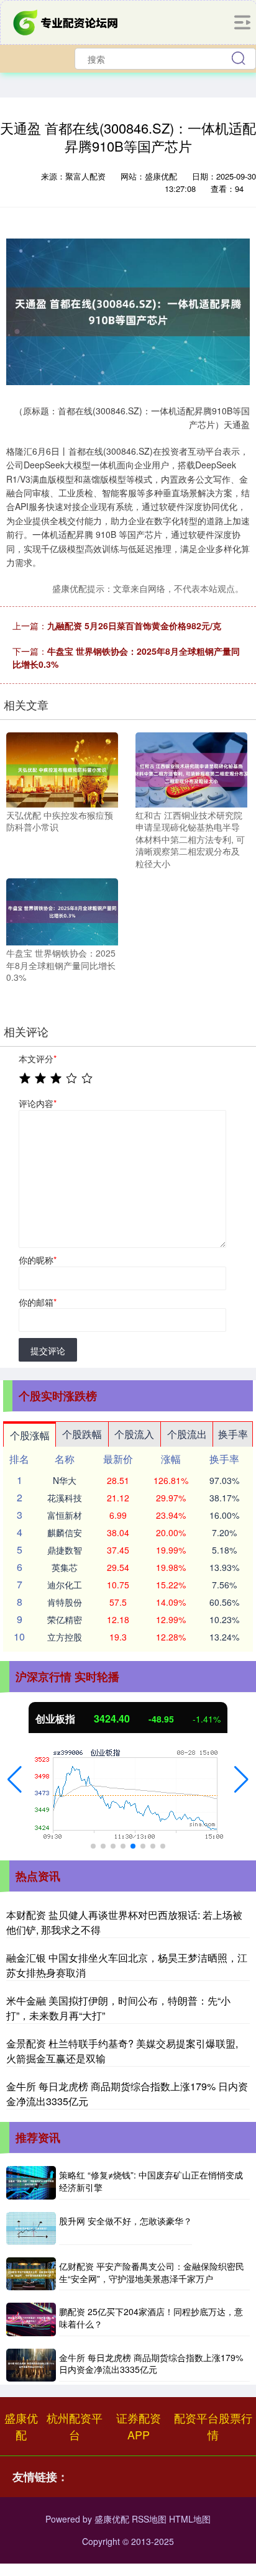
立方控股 (65, 1637)
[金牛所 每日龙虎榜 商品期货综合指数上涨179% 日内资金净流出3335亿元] (31, 2365)
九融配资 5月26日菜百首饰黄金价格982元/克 (134, 626)
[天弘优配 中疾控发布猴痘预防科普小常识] (62, 768)
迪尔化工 (65, 1585)
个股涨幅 (30, 1435)
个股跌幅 (82, 1434)
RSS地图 (149, 2519)
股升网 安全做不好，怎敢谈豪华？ (126, 2221)
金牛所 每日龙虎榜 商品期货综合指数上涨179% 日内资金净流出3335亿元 (151, 2364)
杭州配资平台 (75, 2426)
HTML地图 (190, 2519)
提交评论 (48, 1350)
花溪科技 (65, 1498)
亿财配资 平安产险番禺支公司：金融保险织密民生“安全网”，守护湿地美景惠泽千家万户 (152, 2272)
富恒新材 (65, 1515)
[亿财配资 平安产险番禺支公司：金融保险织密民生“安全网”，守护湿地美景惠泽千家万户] (31, 2274)
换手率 (233, 1434)
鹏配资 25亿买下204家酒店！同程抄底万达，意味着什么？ (151, 2318)
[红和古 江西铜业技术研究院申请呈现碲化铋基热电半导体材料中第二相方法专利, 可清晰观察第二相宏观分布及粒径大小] (191, 768)
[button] (15, 1780)
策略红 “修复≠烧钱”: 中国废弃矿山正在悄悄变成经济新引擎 (151, 2181)
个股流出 (187, 1434)
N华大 (65, 1480)
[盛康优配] (66, 21)
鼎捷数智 (65, 1550)
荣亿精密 (65, 1619)
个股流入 (134, 1434)
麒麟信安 (65, 1532)
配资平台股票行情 (213, 2426)
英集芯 (65, 1567)
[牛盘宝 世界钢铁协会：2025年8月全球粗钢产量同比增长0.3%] (62, 911)
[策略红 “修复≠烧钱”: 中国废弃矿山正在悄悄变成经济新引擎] (31, 2182)
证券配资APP (139, 2426)
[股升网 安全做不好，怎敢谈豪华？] (31, 2228)
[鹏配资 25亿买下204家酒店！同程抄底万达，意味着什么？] (31, 2319)
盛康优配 (21, 2426)
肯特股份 (65, 1602)
